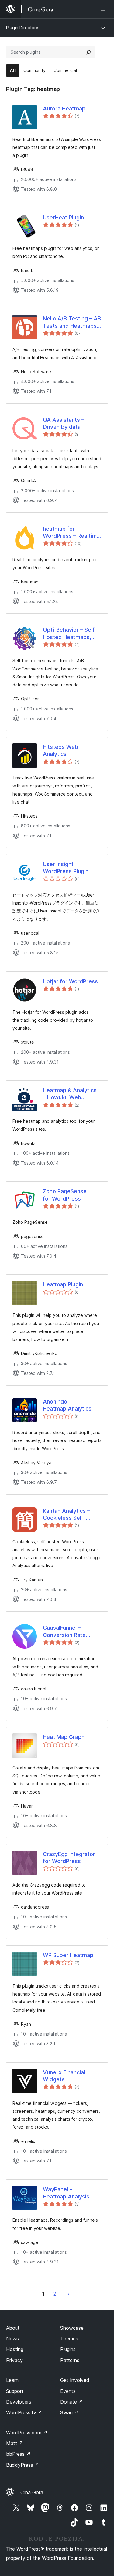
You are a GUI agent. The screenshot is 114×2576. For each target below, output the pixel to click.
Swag (69, 2412)
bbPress (18, 2454)
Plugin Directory (22, 28)
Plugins (68, 2349)
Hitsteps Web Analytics (60, 750)
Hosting (15, 2349)
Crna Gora (32, 2492)
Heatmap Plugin (63, 1284)
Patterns (70, 2360)
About (13, 2328)
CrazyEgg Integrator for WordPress (69, 1858)
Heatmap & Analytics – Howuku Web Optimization (70, 1094)
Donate (72, 2402)
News (12, 2339)
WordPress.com (27, 2433)
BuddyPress (23, 2465)
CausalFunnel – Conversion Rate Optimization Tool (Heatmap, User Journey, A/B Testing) (71, 1631)
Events (68, 2391)
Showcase (72, 2328)
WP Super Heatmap (68, 1955)
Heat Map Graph (64, 1737)
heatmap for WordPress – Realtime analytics (71, 533)
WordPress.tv (24, 2412)
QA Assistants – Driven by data (64, 423)
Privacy (14, 2360)
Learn (12, 2380)
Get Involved (75, 2380)
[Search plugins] (88, 52)
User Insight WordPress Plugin (66, 868)
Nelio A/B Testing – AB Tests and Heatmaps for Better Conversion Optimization (72, 322)
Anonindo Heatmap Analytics (67, 1405)
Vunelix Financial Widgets (64, 2076)
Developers (19, 2402)
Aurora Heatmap (64, 108)
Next (68, 2294)
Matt (15, 2443)
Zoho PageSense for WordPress (65, 1195)
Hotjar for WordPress (70, 981)
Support (15, 2391)
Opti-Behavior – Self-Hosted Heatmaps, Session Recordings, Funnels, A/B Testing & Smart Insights (72, 634)
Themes (69, 2339)
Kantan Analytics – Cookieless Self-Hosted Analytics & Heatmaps (67, 1515)
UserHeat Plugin (63, 217)
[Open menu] (104, 9)
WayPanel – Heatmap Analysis (66, 2193)
